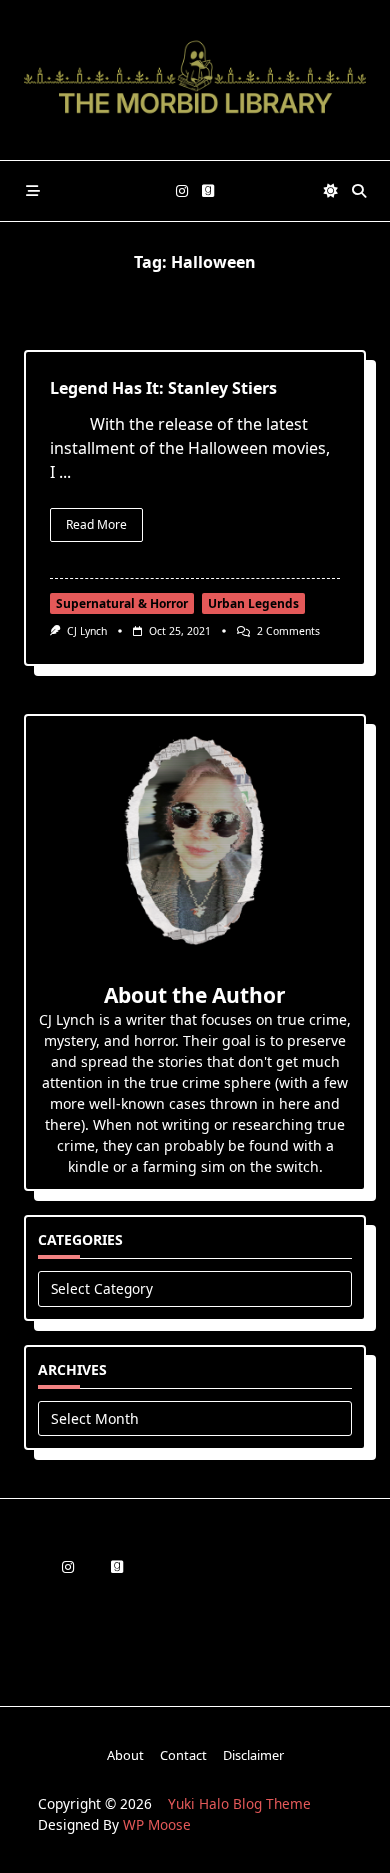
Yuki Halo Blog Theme (239, 1803)
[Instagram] (182, 191)
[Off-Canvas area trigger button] (33, 191)
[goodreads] (208, 191)
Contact (183, 1756)
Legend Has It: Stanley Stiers (163, 388)
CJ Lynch (87, 631)
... (65, 472)
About (125, 1756)
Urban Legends (253, 603)
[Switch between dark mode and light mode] (331, 191)
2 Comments (288, 631)
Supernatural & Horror (122, 603)
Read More (96, 524)
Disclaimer (253, 1756)
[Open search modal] (359, 191)
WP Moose (157, 1824)
